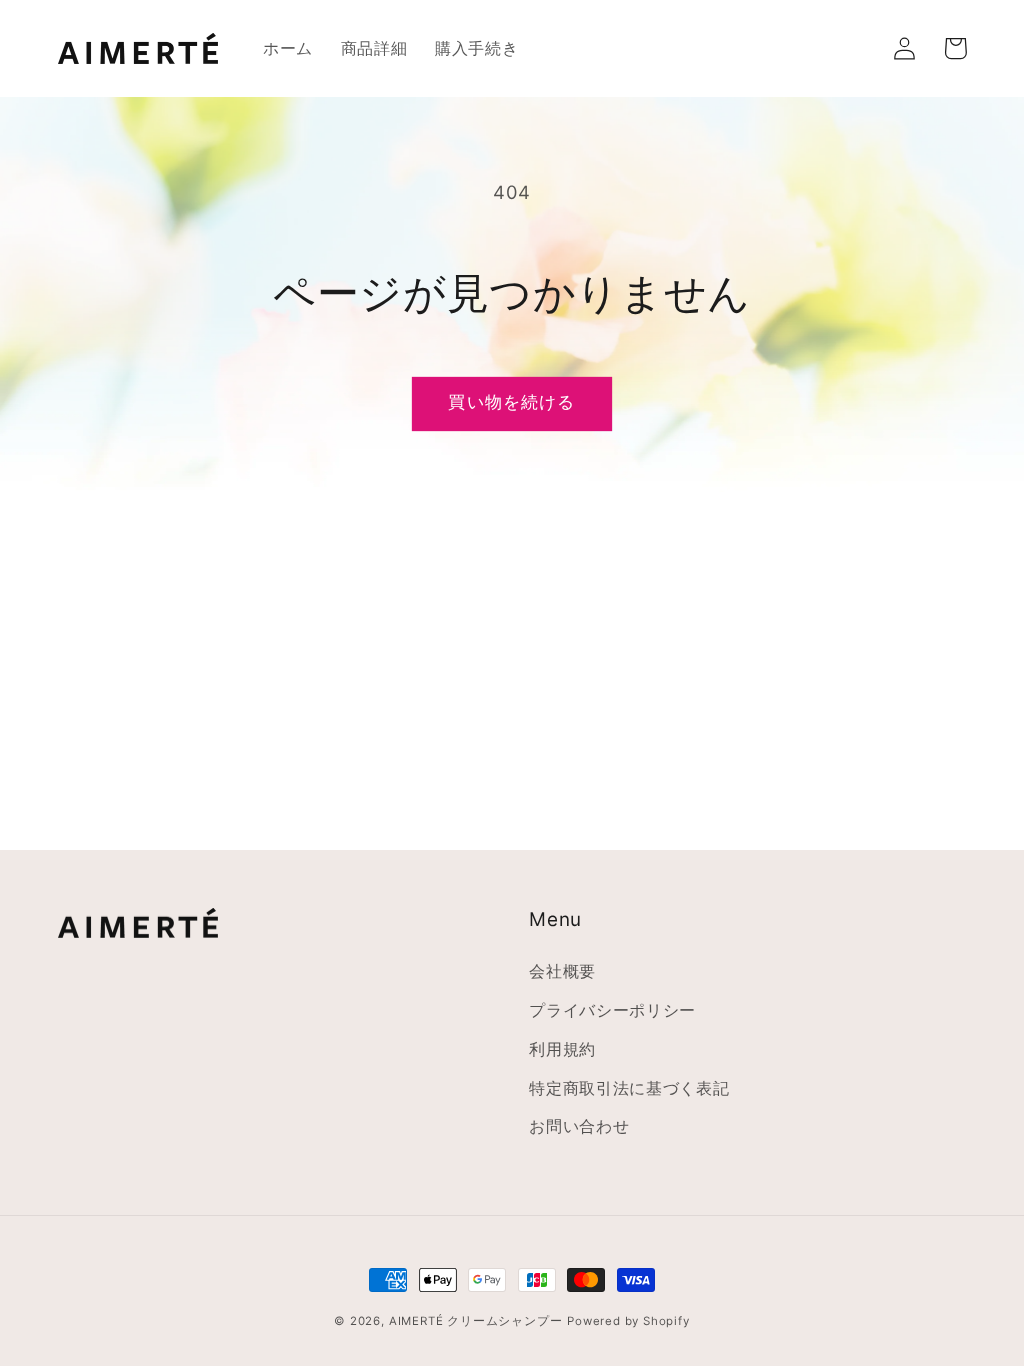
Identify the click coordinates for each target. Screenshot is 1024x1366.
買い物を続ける (511, 401)
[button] (854, 48)
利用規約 (562, 1049)
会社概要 (562, 971)
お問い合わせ (579, 1126)
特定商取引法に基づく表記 (629, 1088)
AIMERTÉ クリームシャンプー (476, 1321)
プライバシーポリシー (612, 1010)
